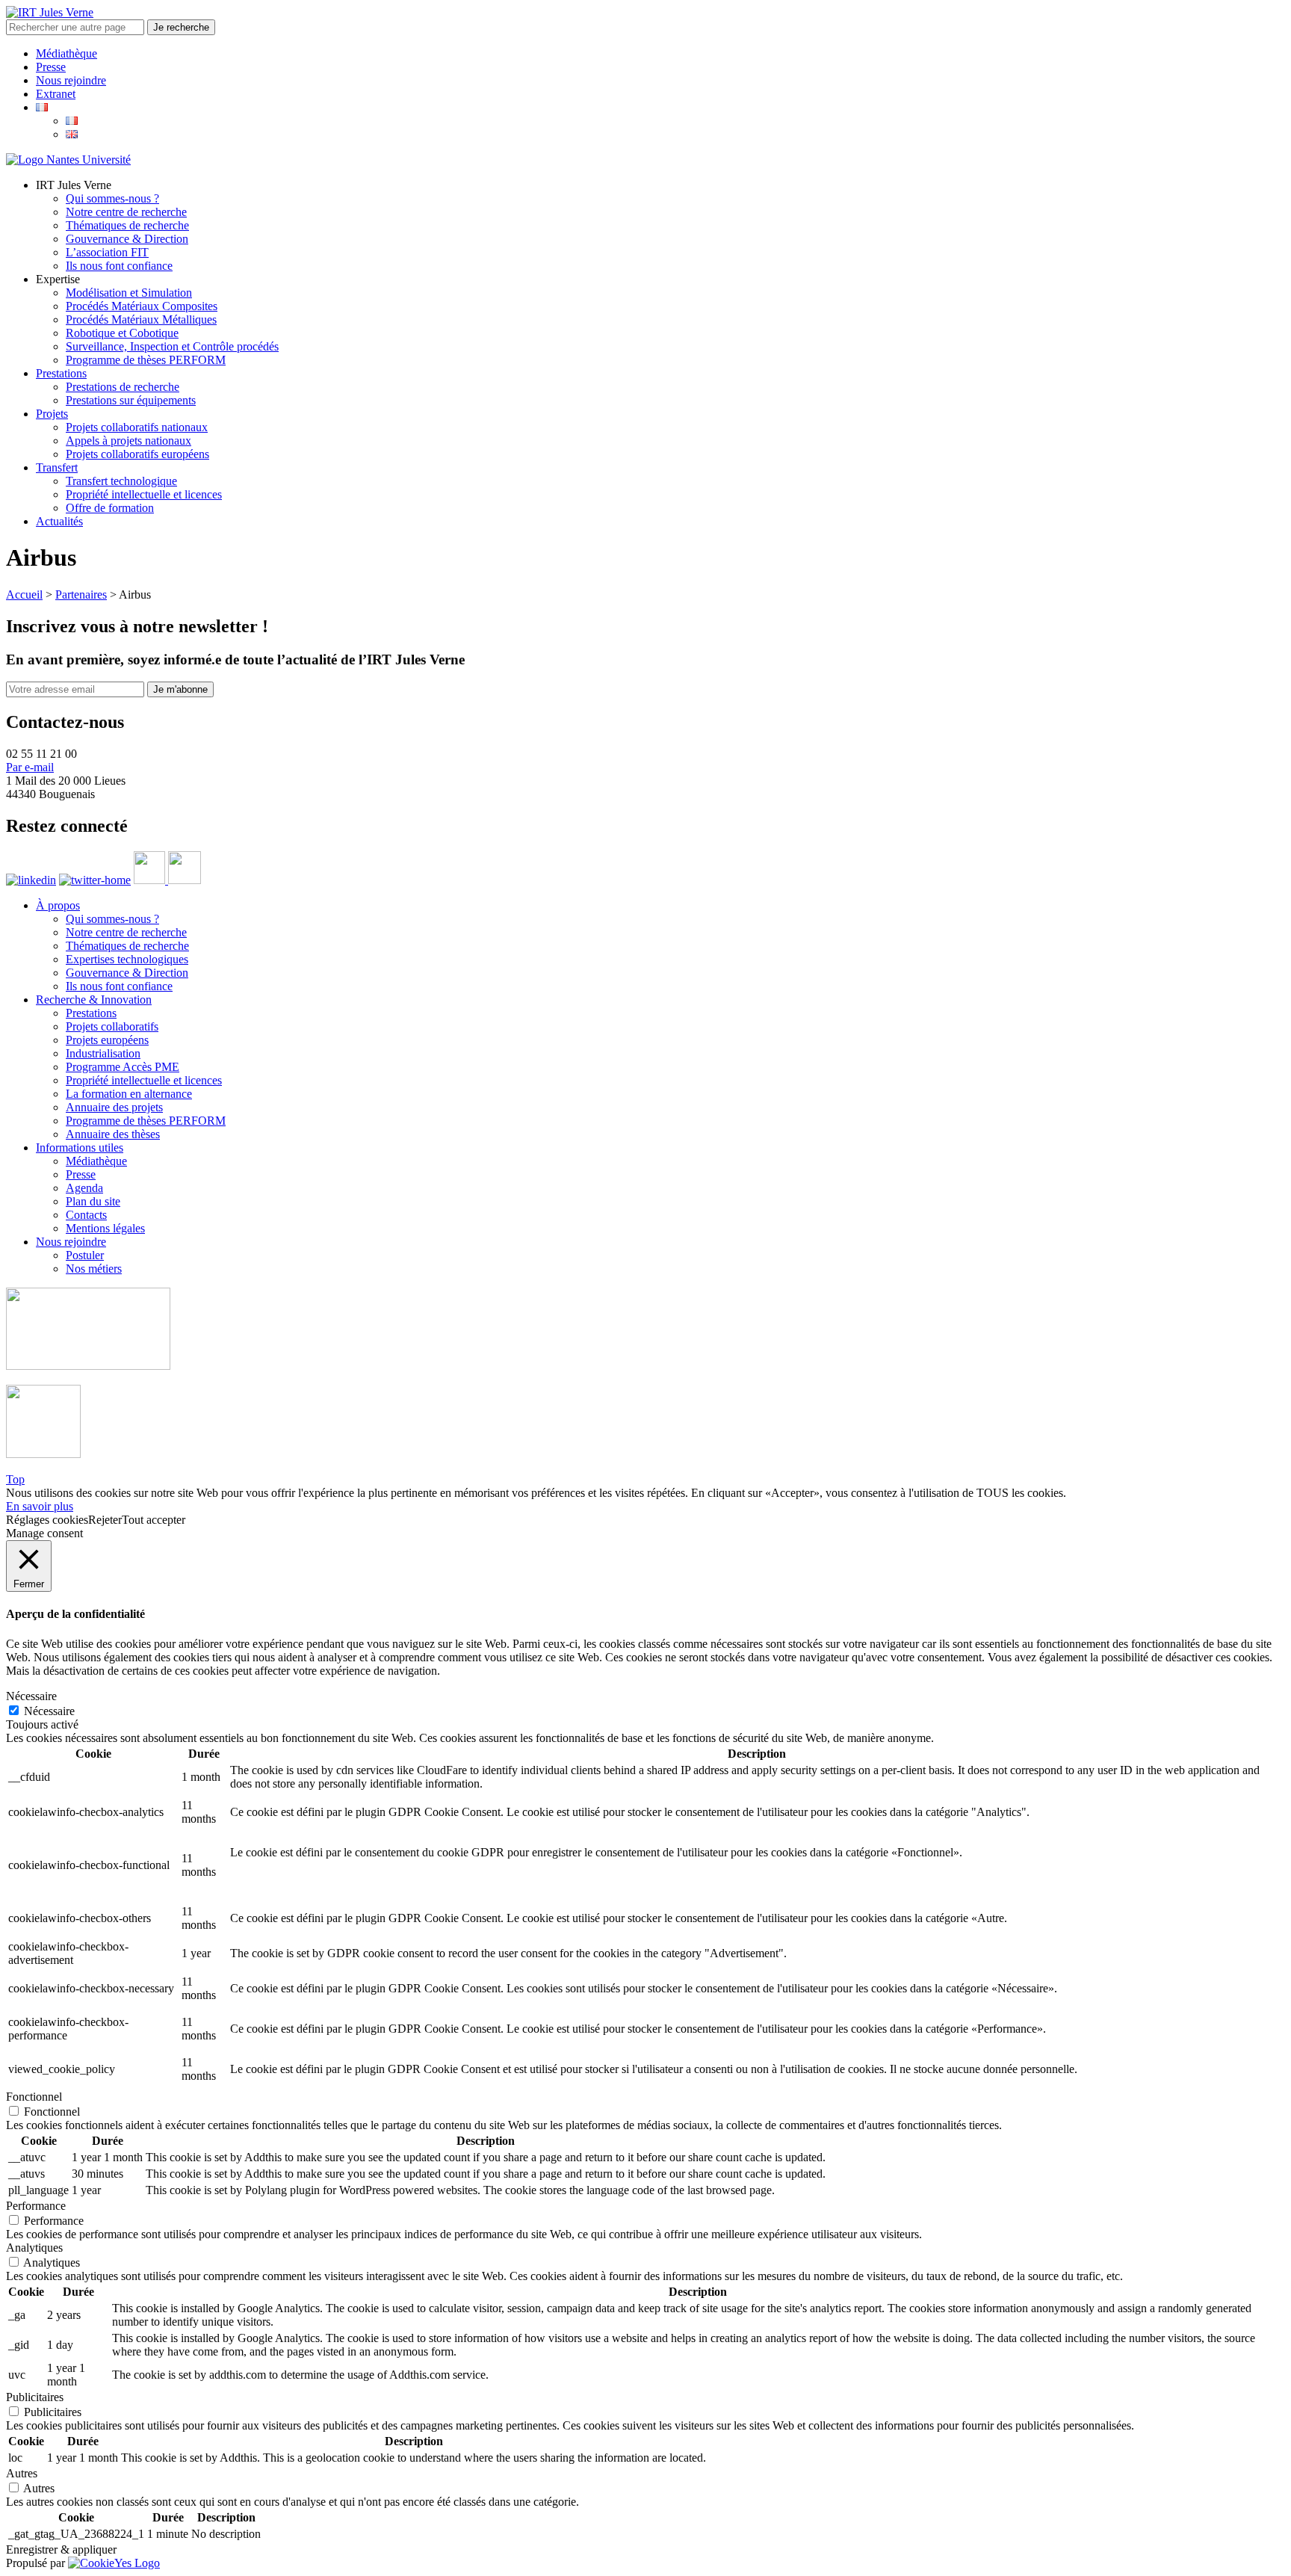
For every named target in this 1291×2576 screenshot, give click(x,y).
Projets (52, 414)
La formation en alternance (129, 1094)
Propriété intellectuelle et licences (144, 494)
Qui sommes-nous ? (112, 198)
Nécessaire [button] (31, 1696)
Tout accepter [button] (154, 1520)
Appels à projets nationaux (129, 441)
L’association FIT (107, 252)
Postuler (85, 1255)
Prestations (61, 373)
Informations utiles (80, 1148)
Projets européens (107, 1040)
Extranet (56, 94)
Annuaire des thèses (113, 1134)
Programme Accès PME (123, 1067)
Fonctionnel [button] (34, 2097)
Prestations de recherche (123, 387)
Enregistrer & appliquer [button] (61, 2549)
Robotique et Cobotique (122, 333)
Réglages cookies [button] (47, 1520)
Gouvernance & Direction (127, 239)
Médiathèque (66, 53)
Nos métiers (94, 1269)
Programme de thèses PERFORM (146, 360)
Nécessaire (49, 1711)
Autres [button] (22, 2473)
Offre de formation (110, 508)
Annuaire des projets (114, 1107)
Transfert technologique (121, 481)
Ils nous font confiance (119, 266)
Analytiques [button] (34, 2248)
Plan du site (93, 1201)
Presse (51, 67)
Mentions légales (105, 1228)
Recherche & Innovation (94, 1000)
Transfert (57, 467)
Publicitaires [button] (35, 2397)
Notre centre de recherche (126, 212)
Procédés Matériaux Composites (142, 306)
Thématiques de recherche (127, 225)
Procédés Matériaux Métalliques (141, 319)
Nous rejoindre (71, 80)
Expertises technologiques (127, 959)
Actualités (59, 521)
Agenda (84, 1188)
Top (15, 1479)
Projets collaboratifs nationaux (137, 427)
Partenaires (81, 594)
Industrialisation (103, 1053)
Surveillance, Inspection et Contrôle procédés (172, 346)
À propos (58, 905)
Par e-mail (30, 767)
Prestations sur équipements (131, 400)
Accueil (24, 594)
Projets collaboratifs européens (137, 454)
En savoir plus (40, 1506)
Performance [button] (36, 2206)
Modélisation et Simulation (129, 293)
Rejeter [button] (105, 1520)
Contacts (86, 1215)
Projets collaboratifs (112, 1026)
